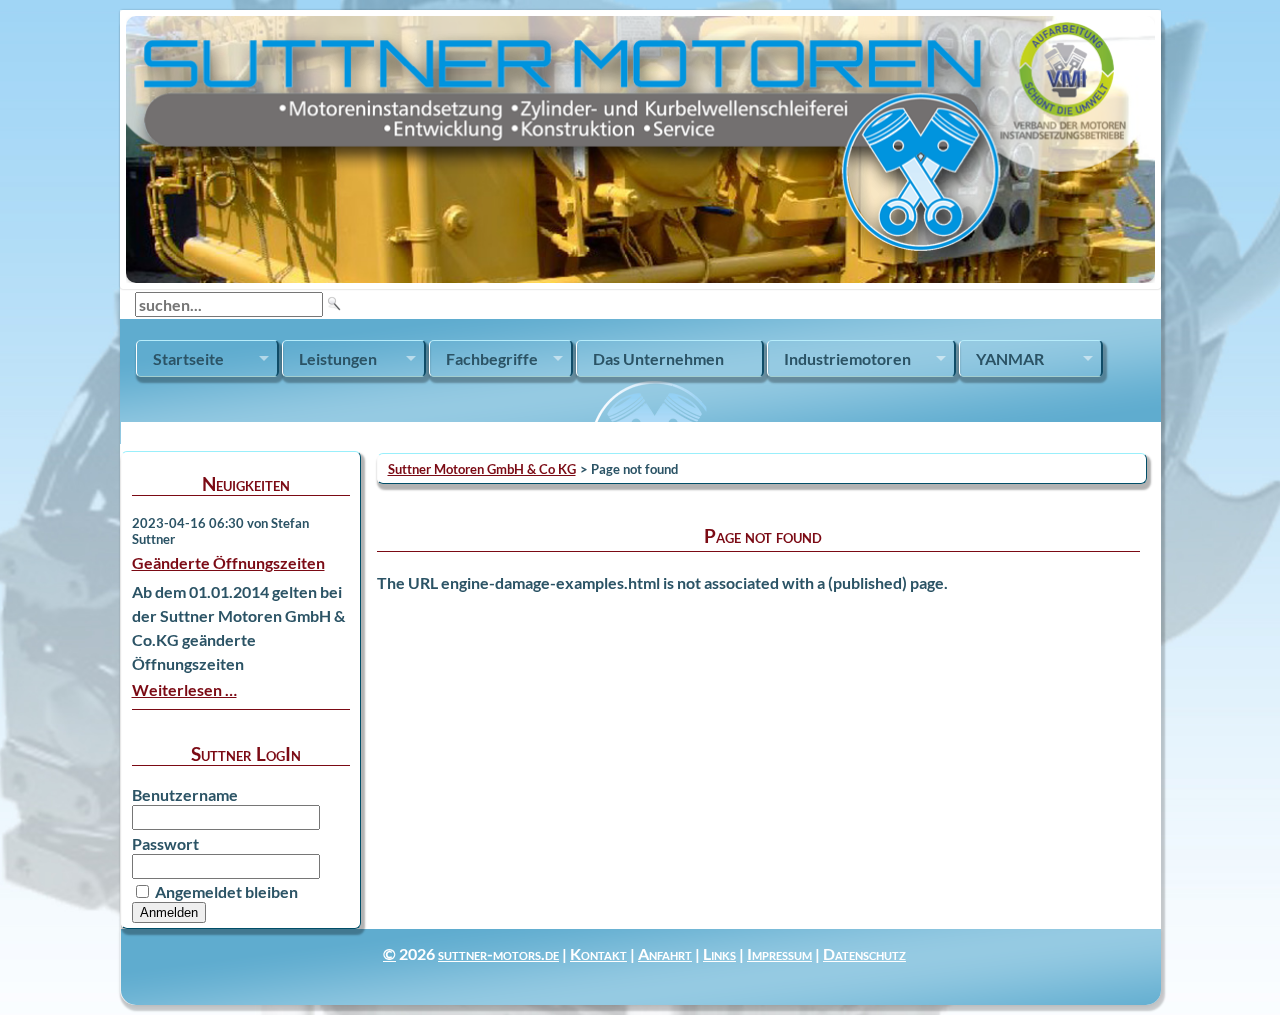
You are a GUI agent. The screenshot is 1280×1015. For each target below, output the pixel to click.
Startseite (188, 358)
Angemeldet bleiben (226, 891)
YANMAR (1010, 358)
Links (719, 953)
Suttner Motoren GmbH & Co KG (482, 469)
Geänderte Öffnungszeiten (228, 562)
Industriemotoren (847, 358)
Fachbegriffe (492, 358)
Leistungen (338, 358)
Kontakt (598, 953)
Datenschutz (864, 953)
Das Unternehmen (658, 358)
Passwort (165, 843)
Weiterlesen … (184, 689)
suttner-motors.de (498, 953)
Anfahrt (665, 953)
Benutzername (185, 794)
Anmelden (169, 912)
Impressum (779, 953)
